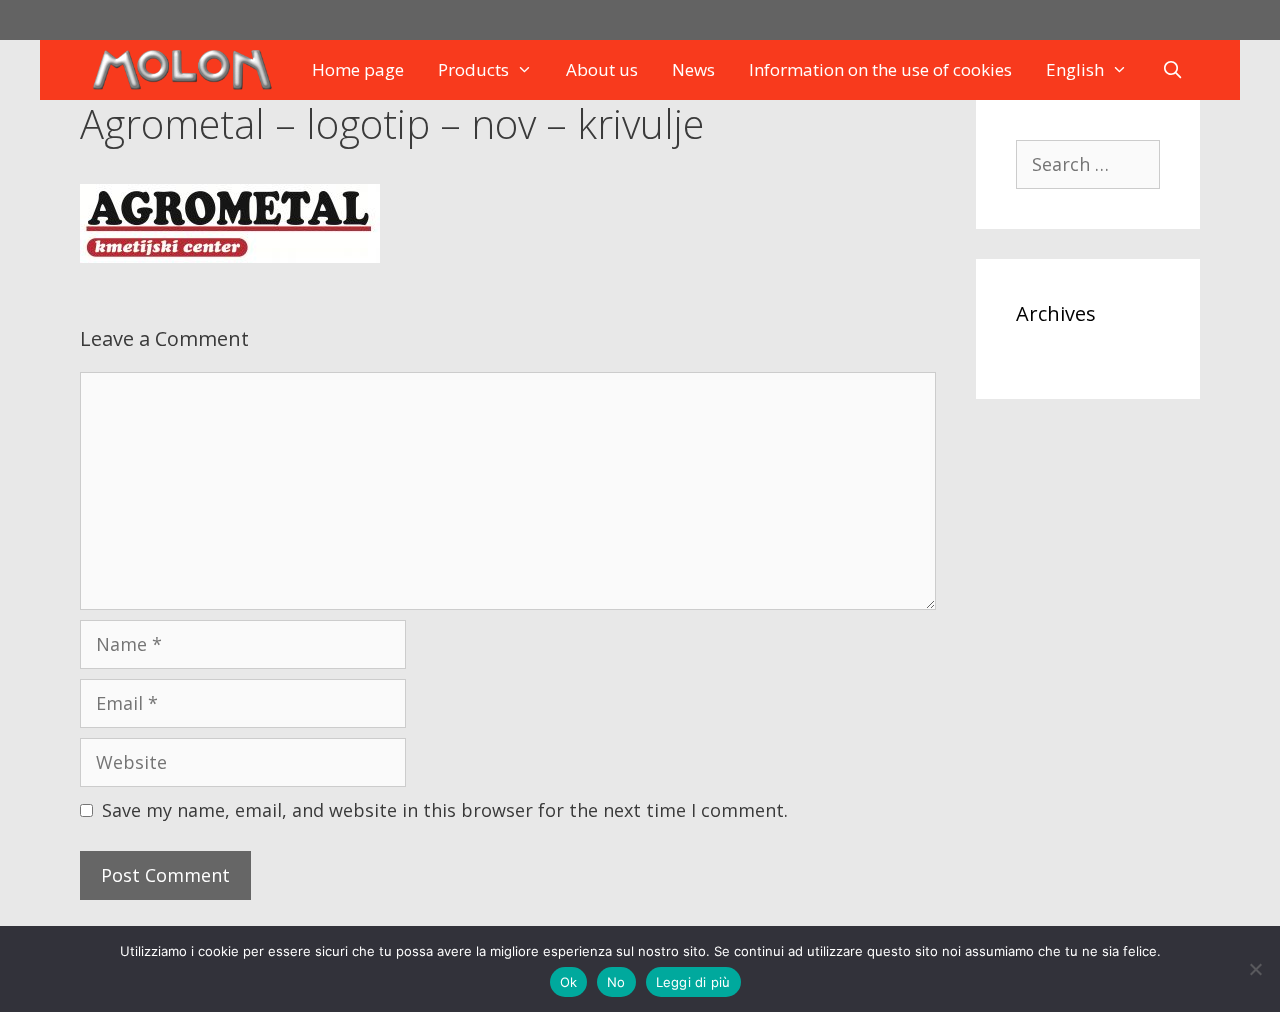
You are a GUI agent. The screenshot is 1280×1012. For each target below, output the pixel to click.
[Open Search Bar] (1173, 70)
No (616, 982)
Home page (358, 69)
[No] (1255, 969)
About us (602, 69)
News (693, 69)
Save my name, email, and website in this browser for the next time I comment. (445, 810)
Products (473, 69)
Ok (569, 982)
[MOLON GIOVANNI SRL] (186, 70)
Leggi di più (693, 982)
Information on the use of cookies (880, 69)
